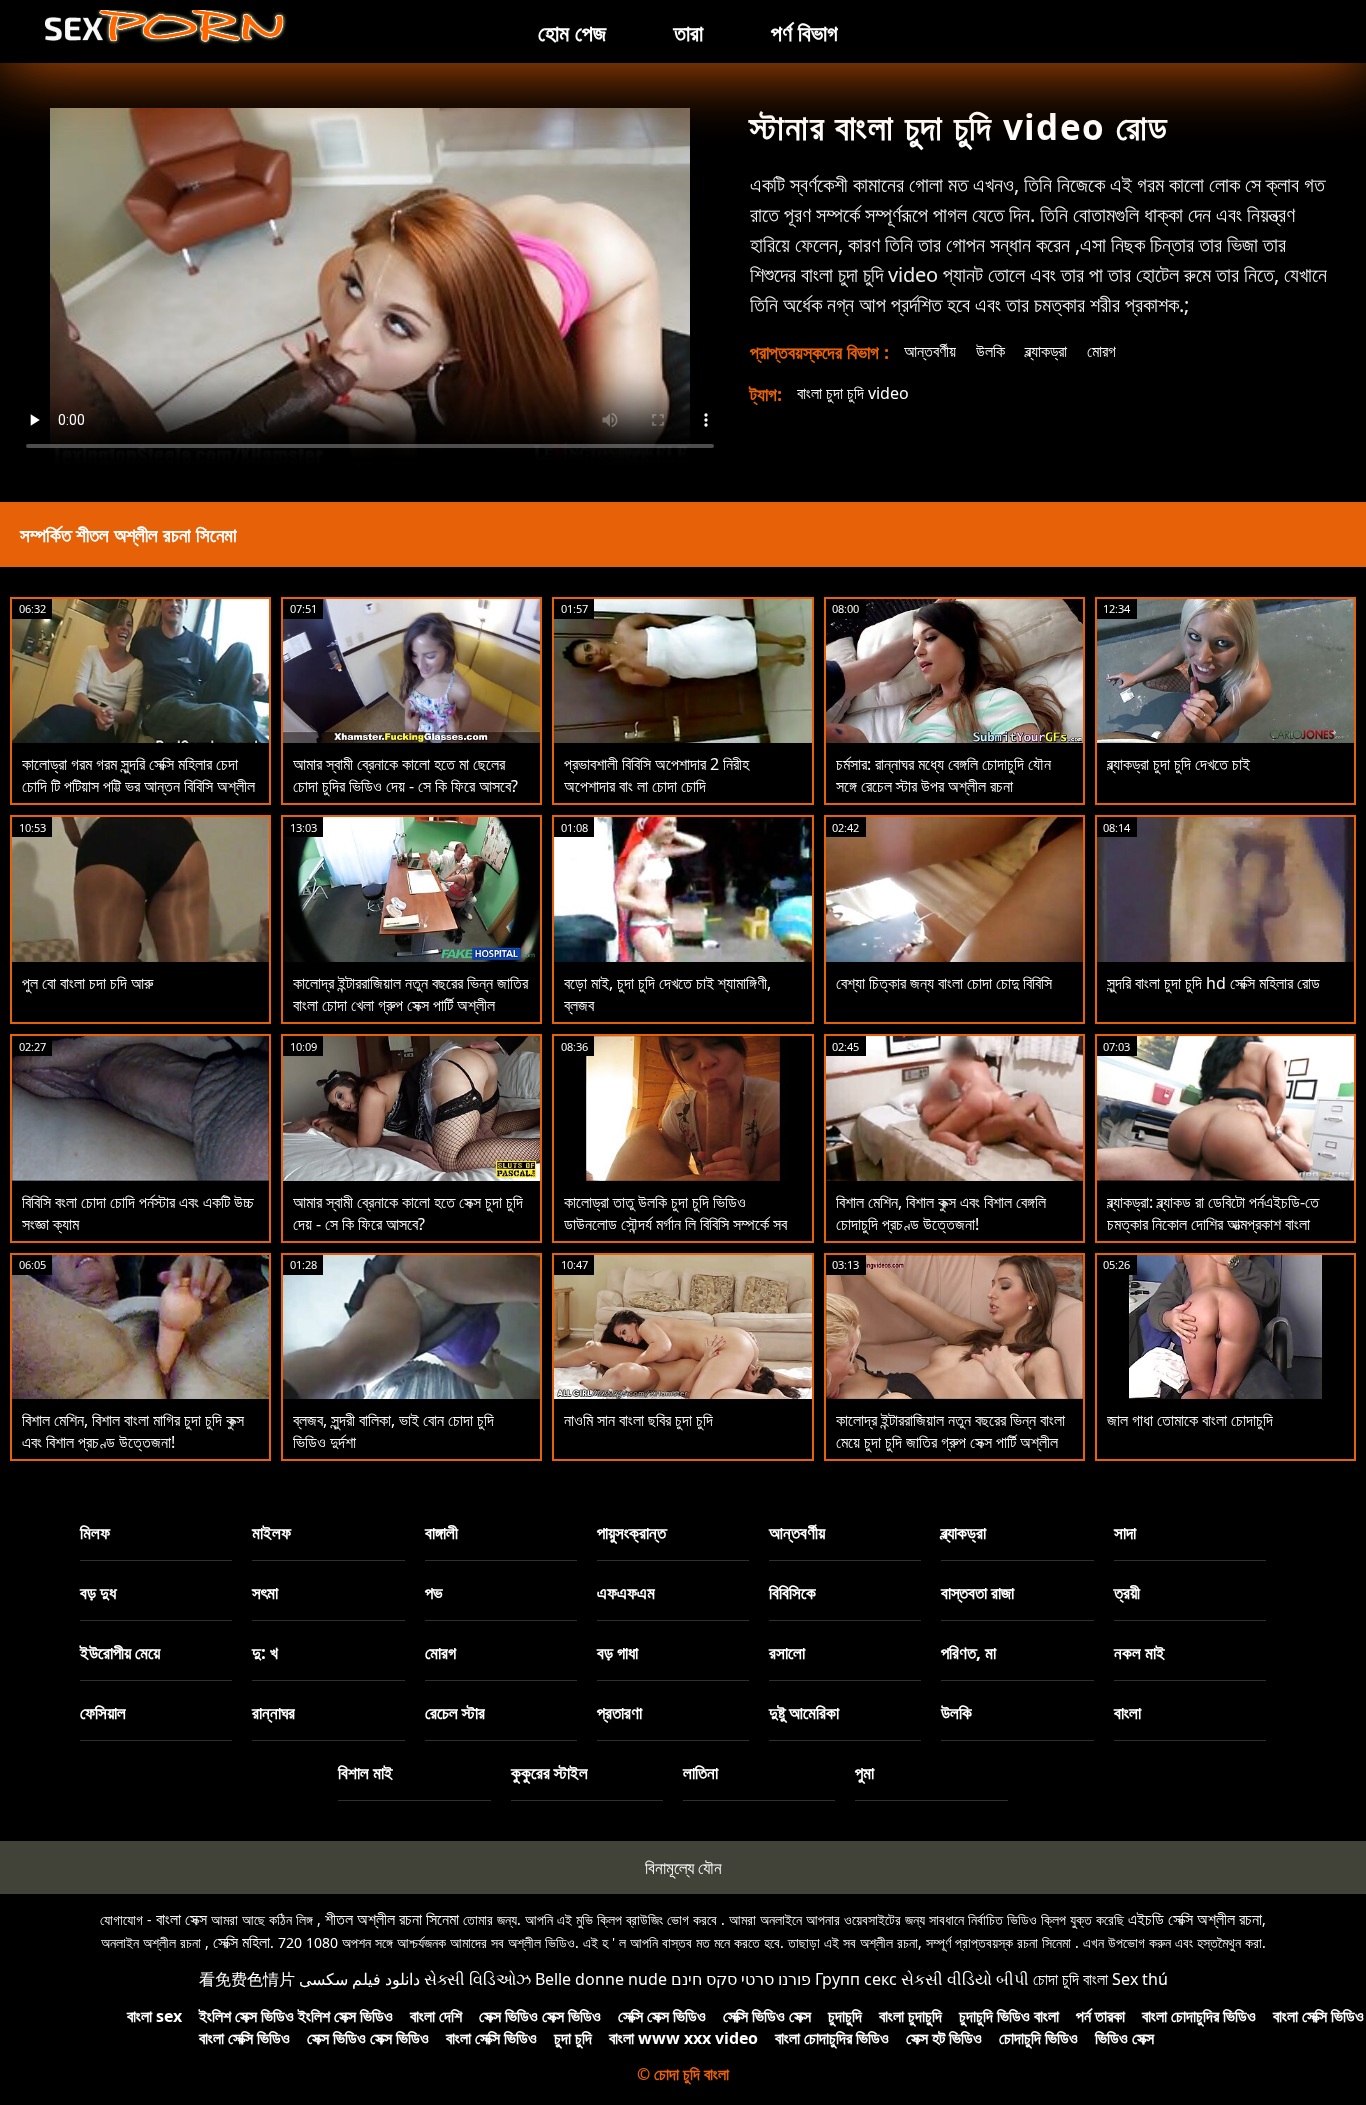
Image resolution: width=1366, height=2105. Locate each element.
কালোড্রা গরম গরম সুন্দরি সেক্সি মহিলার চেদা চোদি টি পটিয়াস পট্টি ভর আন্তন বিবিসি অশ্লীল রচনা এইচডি (138, 786)
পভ (434, 1592)
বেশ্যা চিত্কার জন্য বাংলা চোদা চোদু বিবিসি (944, 983)
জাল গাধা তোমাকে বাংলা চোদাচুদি (1190, 1420)
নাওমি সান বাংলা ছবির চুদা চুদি (638, 1420)
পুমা (864, 1772)
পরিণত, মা (968, 1652)
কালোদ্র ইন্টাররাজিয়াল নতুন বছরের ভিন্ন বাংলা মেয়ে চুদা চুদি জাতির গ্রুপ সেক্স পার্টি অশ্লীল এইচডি (950, 1442)
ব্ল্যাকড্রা (1046, 351)
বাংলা (1127, 1712)
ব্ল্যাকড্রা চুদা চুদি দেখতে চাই (1178, 764)
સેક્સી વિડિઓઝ (477, 1979)
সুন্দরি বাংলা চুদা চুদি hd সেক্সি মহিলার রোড (1213, 983)
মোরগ (1101, 351)
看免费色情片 (247, 1979)
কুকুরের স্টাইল (549, 1772)
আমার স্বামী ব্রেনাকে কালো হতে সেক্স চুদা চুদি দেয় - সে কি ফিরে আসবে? (408, 1213)
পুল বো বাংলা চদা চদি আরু (87, 983)
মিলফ (95, 1532)
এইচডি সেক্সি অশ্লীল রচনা (1195, 1919)
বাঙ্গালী (441, 1532)
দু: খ (265, 1652)
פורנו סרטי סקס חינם (741, 1979)
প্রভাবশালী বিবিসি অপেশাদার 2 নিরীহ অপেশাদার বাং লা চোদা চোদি (656, 775)
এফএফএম (626, 1592)
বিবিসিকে (792, 1592)
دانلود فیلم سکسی (359, 1979)
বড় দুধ (98, 1592)
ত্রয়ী (1127, 1592)
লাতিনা (700, 1772)
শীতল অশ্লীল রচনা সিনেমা (392, 1919)
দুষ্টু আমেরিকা (804, 1712)
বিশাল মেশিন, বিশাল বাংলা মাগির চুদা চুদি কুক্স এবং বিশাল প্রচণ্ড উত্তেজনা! (133, 1431)
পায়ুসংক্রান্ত (631, 1532)
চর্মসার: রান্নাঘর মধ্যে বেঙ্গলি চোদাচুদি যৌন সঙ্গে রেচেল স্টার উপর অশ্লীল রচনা (943, 775)
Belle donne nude (601, 1979)
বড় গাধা (617, 1652)
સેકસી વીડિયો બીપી (965, 1979)
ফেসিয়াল (103, 1712)
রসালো (787, 1652)
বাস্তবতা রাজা (977, 1592)
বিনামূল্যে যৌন (683, 1867)
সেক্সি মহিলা (241, 1942)
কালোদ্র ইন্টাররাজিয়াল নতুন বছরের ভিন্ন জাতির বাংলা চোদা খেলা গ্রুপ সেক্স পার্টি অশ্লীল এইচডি (410, 1005)
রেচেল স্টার (455, 1712)
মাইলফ (271, 1532)
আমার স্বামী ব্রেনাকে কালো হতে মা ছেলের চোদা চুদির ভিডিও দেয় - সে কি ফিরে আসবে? (405, 775)
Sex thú (1140, 1979)
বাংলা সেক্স (181, 1919)
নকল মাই (1139, 1652)
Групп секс (856, 1979)
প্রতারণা (619, 1712)
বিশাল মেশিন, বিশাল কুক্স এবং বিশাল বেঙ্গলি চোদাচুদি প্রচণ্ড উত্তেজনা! (941, 1213)
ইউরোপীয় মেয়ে (120, 1652)
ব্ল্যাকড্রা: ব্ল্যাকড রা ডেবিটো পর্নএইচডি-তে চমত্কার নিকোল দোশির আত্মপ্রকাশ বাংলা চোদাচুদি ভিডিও (1213, 1224)
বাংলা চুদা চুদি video (853, 393)
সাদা (1125, 1532)
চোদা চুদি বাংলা (1070, 1979)
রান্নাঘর (273, 1712)
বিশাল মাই (365, 1772)
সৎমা (265, 1592)
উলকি (990, 351)
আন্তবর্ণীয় (930, 351)
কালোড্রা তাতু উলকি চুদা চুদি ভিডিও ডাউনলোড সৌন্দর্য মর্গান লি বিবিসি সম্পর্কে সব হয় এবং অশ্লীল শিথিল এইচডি (675, 1224)
